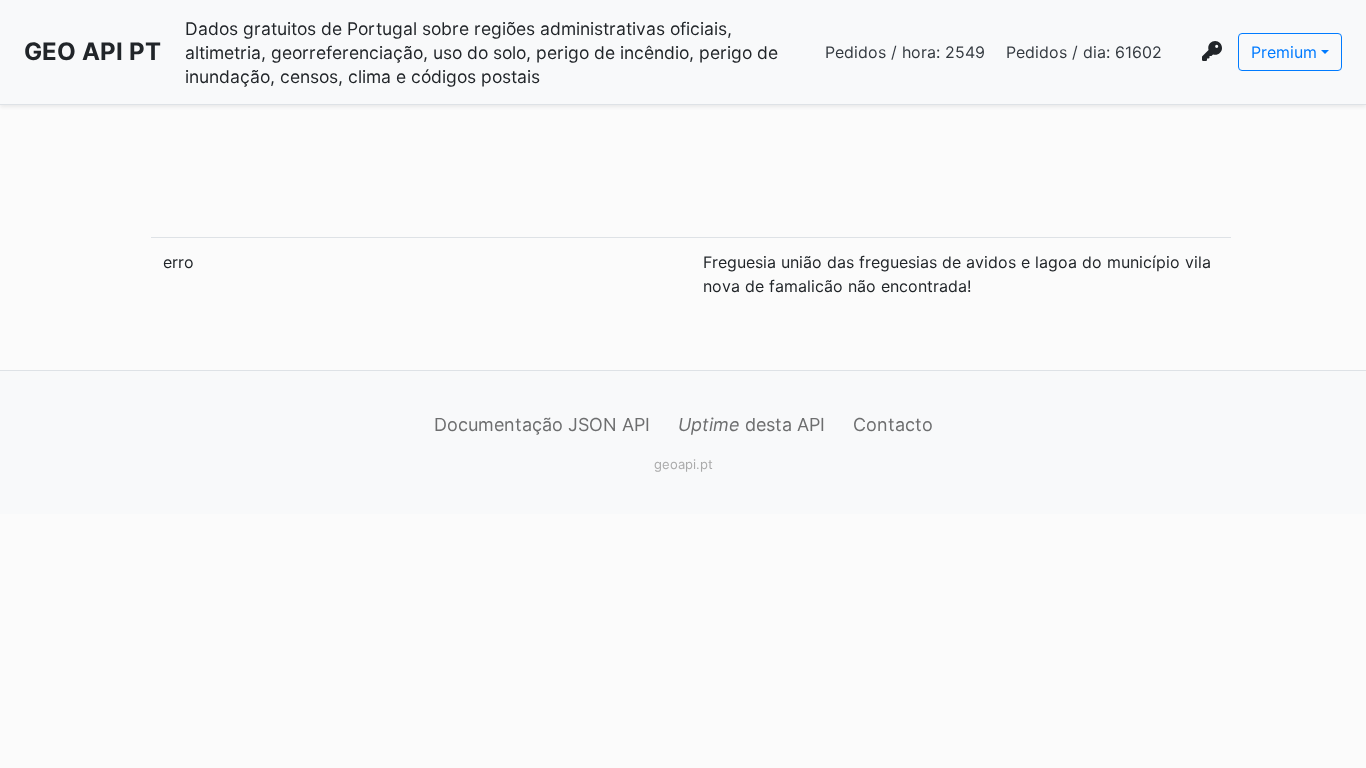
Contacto (893, 424)
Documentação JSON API (542, 424)
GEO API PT (92, 51)
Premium (1284, 52)
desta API (751, 424)
